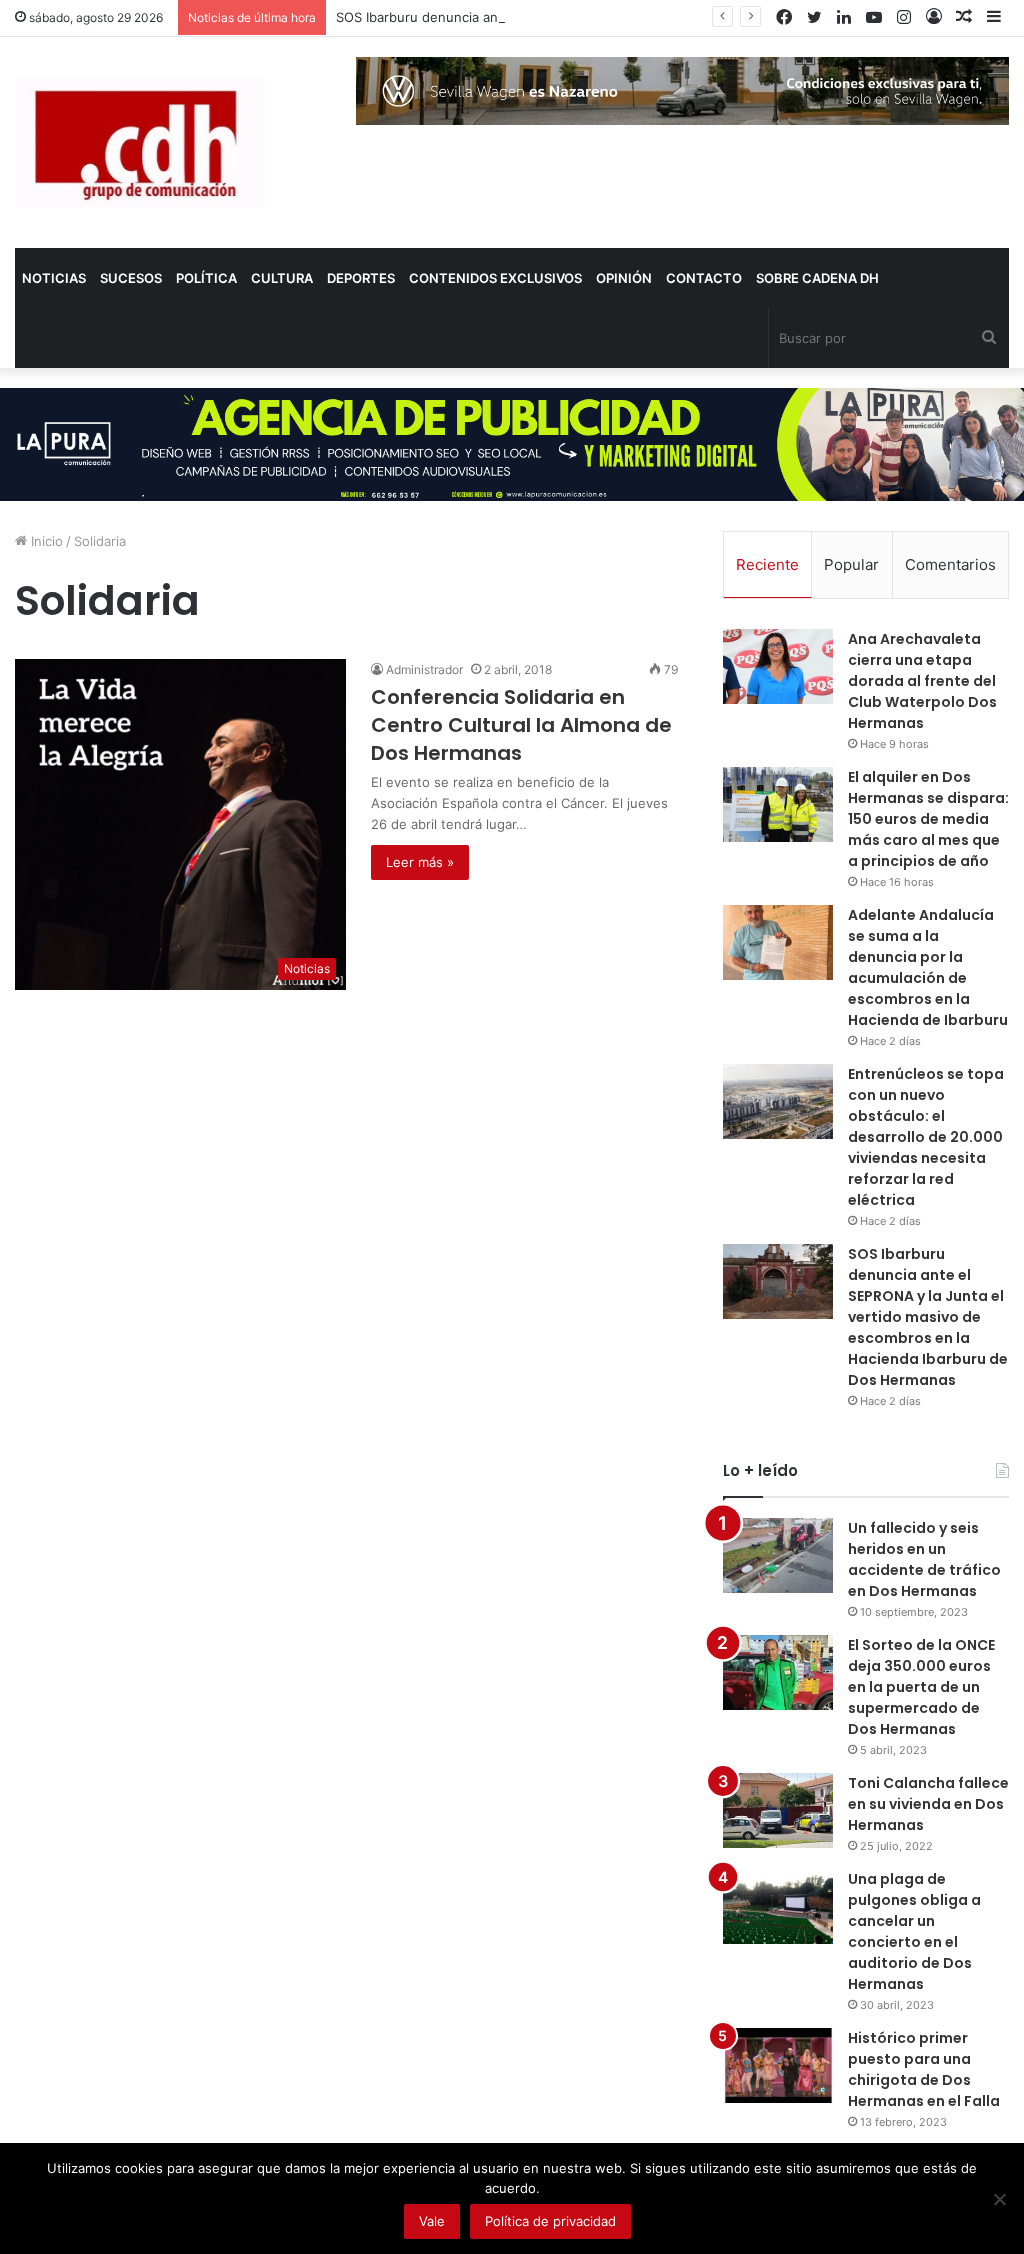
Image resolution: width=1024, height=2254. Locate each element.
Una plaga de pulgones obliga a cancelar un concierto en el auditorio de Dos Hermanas (914, 1931)
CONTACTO (704, 278)
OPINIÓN (624, 278)
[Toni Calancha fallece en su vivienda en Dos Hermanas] (778, 1810)
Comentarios (950, 564)
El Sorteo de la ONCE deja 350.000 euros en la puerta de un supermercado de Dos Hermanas (921, 1687)
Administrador (424, 669)
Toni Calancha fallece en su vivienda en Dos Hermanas (928, 1804)
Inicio (45, 541)
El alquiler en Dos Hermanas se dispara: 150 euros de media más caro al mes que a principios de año (928, 819)
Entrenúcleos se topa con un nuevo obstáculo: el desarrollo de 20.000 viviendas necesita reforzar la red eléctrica (926, 1137)
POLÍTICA (206, 278)
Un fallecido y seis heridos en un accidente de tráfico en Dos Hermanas (924, 1559)
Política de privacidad (550, 2221)
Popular (851, 564)
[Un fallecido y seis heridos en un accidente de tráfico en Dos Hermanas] (778, 1555)
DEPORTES (361, 278)
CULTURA (282, 278)
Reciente (767, 564)
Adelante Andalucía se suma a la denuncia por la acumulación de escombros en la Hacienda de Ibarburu (928, 967)
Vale (432, 2221)
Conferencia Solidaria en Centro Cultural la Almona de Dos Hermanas (521, 725)
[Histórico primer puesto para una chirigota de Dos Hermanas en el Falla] (778, 2065)
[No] (999, 2199)
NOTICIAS (54, 278)
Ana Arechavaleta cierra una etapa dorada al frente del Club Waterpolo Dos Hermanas (922, 681)
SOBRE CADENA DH (817, 278)
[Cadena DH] (139, 142)
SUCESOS (131, 278)
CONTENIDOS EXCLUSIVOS (495, 278)
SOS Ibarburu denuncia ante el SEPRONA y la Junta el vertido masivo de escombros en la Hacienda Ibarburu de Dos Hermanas (928, 1317)
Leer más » (420, 862)
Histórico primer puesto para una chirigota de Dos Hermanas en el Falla (924, 2069)
